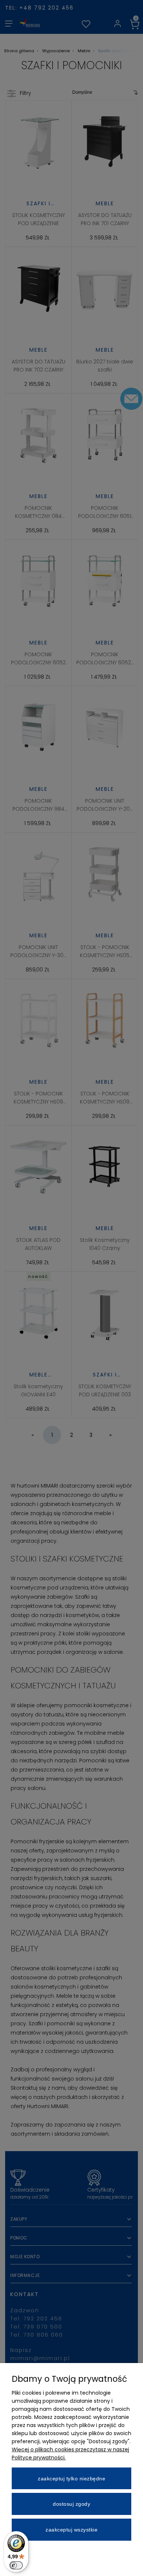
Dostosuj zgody (71, 2504)
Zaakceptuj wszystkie (71, 2530)
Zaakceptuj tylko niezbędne (71, 2479)
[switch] (16, 2565)
